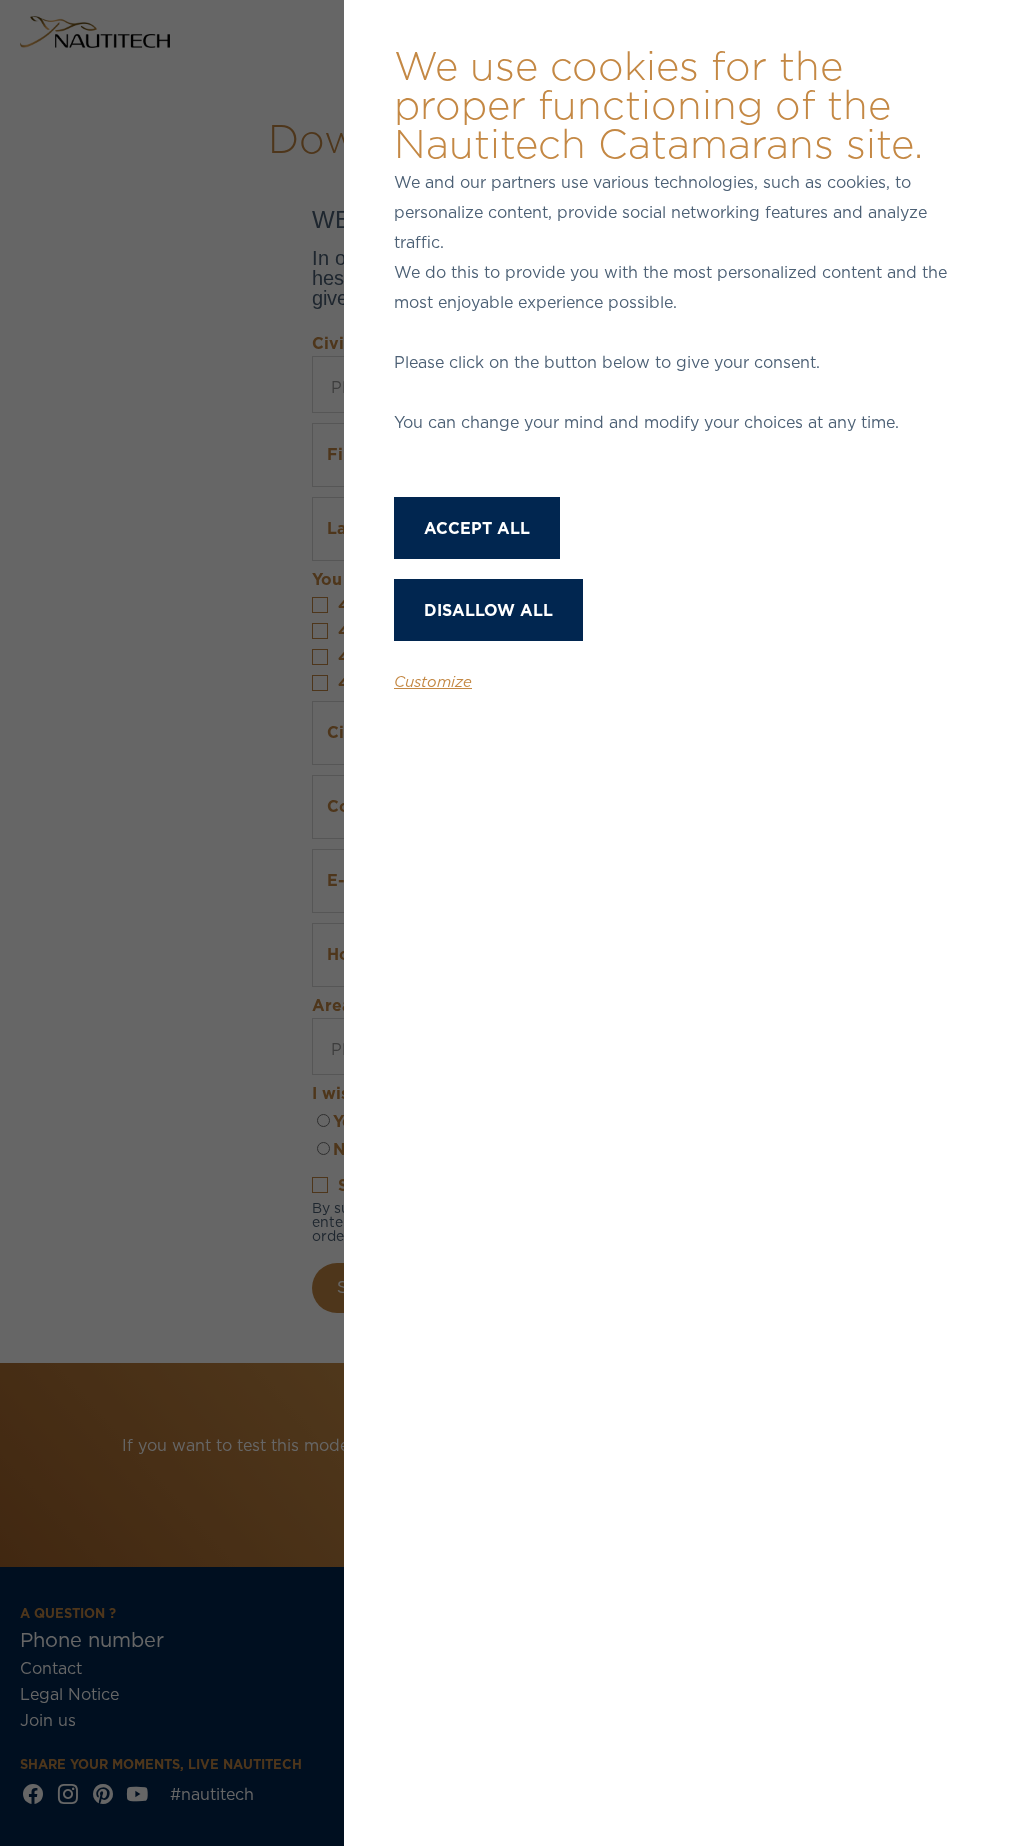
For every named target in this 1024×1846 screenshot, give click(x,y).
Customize (433, 681)
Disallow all (488, 610)
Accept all (477, 528)
